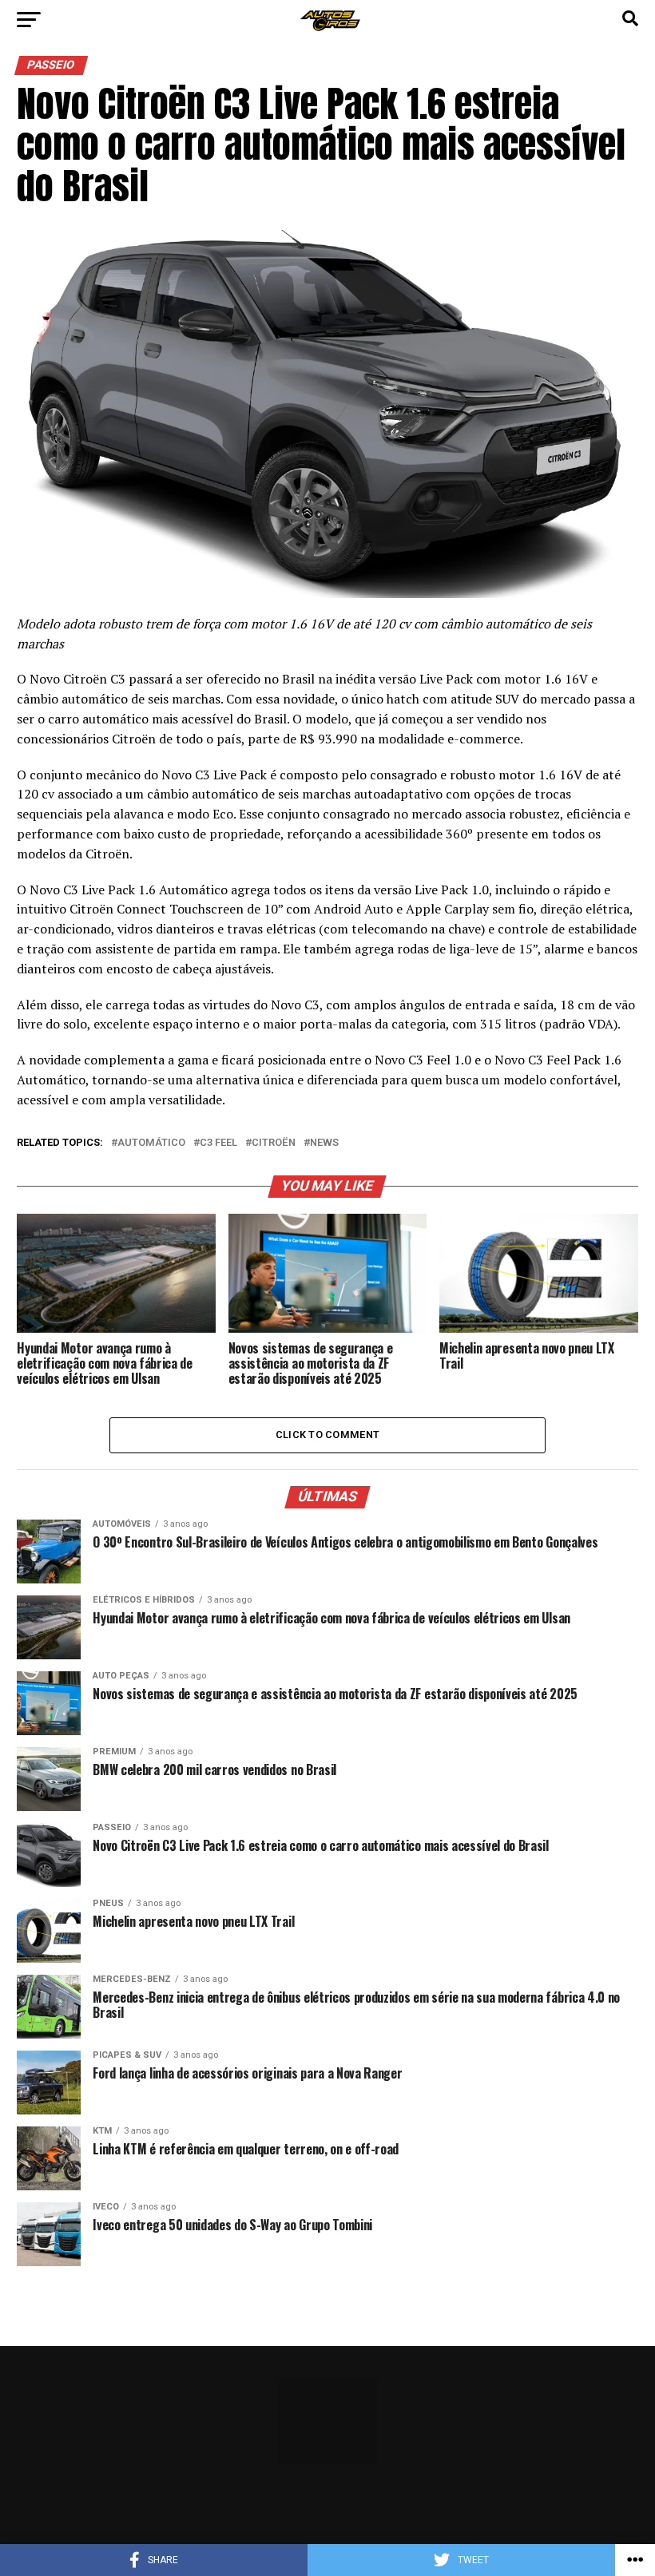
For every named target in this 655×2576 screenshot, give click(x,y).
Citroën (274, 1143)
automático (151, 1143)
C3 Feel (218, 1143)
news (324, 1143)
